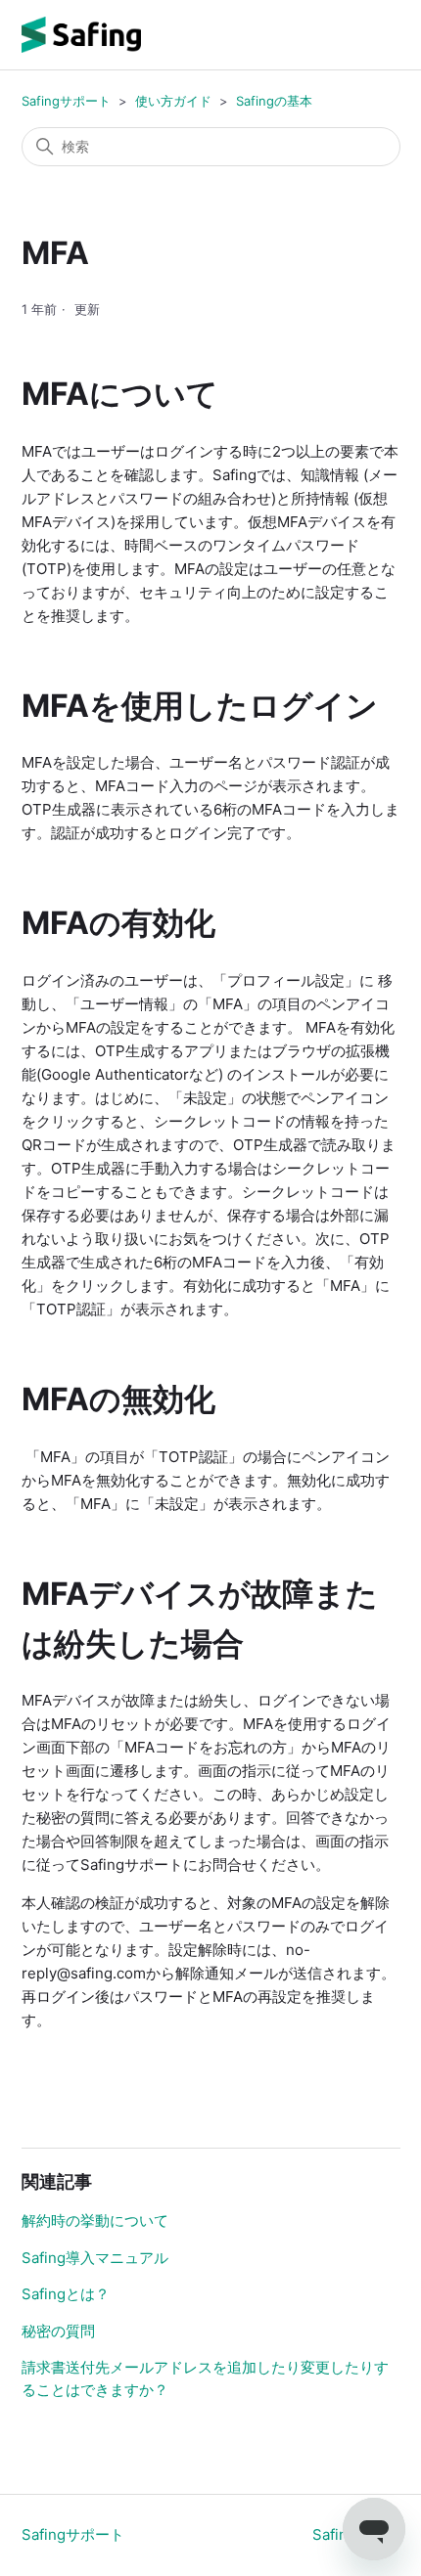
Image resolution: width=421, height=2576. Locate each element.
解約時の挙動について (95, 2221)
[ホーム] (81, 35)
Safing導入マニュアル (95, 2258)
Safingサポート (66, 101)
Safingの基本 (274, 101)
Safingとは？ (66, 2294)
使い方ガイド (173, 101)
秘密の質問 (58, 2331)
